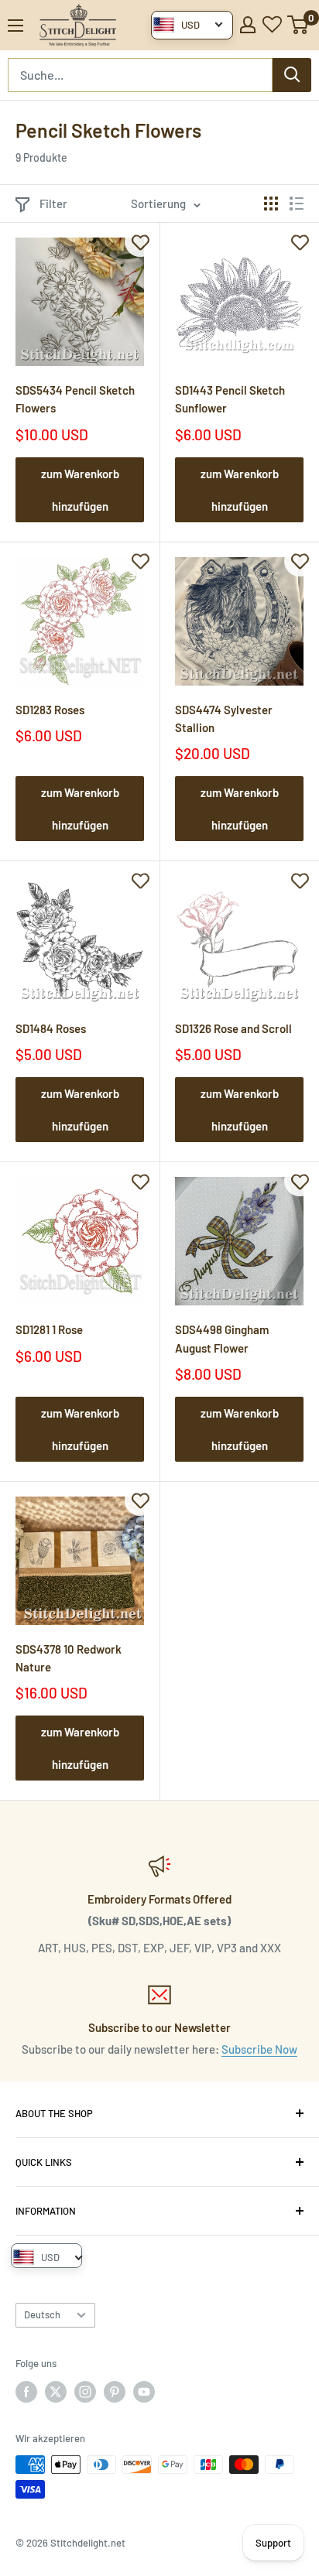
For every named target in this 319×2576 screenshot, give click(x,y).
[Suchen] (292, 75)
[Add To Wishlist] (140, 241)
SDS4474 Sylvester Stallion (224, 718)
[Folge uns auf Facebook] (26, 2392)
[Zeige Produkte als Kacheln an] (271, 204)
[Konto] (248, 25)
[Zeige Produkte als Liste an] (297, 204)
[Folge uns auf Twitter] (56, 2392)
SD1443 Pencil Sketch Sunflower (230, 399)
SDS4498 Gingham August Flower (222, 1338)
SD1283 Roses (50, 710)
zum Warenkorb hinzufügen (80, 490)
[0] (298, 25)
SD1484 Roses (51, 1028)
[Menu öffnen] (15, 26)
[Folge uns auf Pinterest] (115, 2392)
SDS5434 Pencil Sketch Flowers (75, 399)
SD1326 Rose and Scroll (233, 1028)
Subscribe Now (259, 2049)
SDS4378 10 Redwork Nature (69, 1658)
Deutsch (42, 2314)
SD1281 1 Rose (49, 1329)
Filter (53, 204)
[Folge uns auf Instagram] (85, 2392)
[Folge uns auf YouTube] (144, 2392)
